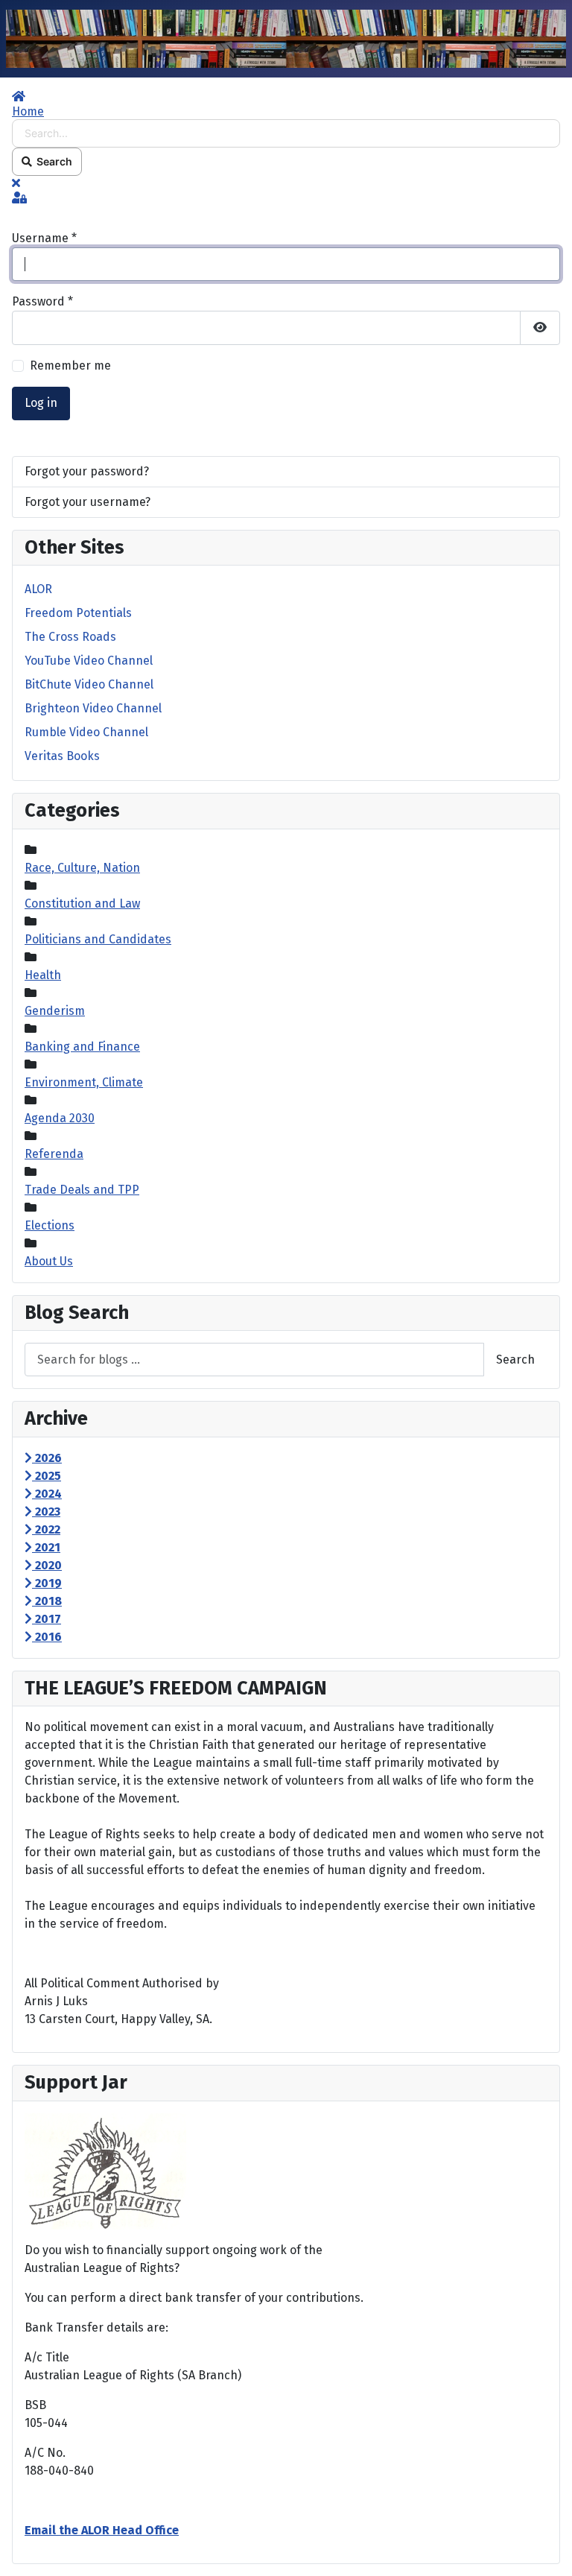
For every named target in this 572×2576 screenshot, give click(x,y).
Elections (50, 1225)
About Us (49, 1261)
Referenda (54, 1154)
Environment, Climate (84, 1082)
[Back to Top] (546, 2548)
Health (43, 975)
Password (42, 301)
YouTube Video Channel (89, 661)
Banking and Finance (82, 1047)
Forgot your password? (87, 471)
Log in (41, 403)
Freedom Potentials (78, 613)
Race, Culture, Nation (82, 868)
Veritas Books (62, 756)
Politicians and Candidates (98, 939)
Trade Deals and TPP (82, 1190)
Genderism (55, 1011)
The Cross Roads (70, 637)
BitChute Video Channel (89, 684)
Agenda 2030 (60, 1118)
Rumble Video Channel (86, 732)
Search (52, 161)
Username (44, 238)
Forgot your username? (88, 502)
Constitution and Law (82, 904)
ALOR (38, 589)
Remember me (70, 365)
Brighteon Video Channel (93, 708)
